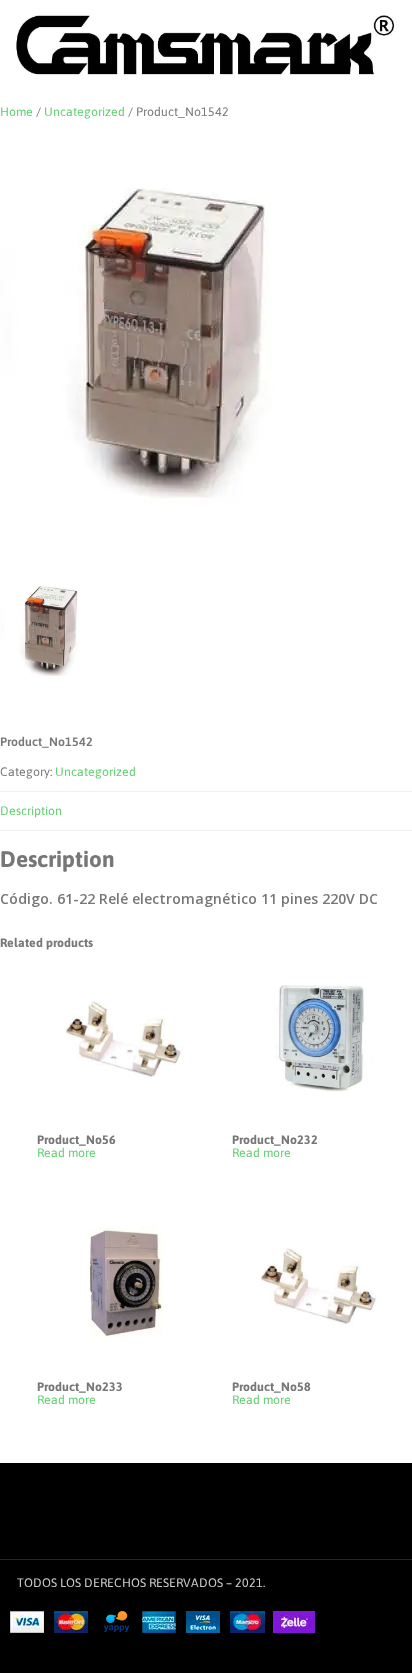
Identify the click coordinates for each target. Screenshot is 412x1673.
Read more (66, 1153)
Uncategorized (84, 112)
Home (16, 112)
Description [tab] (31, 811)
